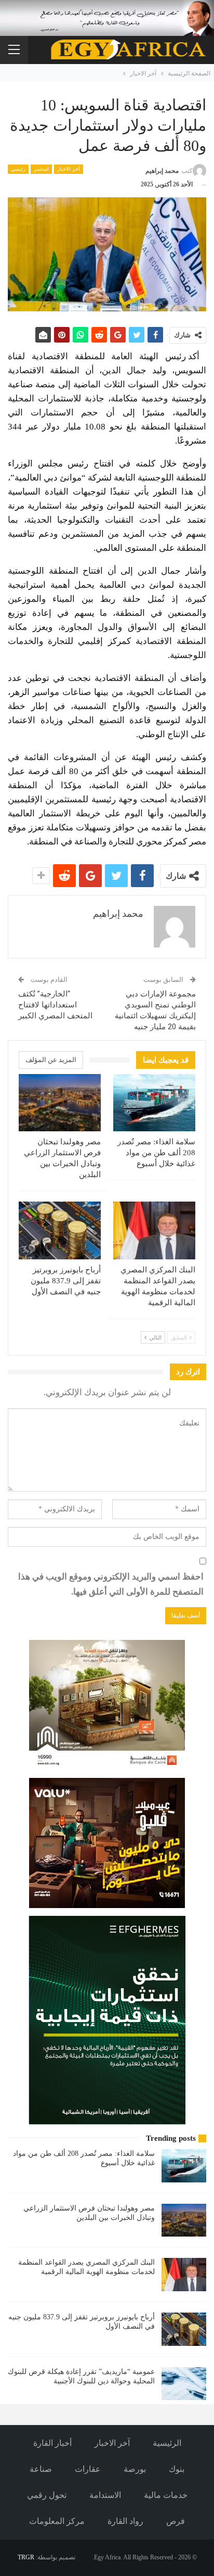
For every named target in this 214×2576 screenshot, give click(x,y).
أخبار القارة (52, 2443)
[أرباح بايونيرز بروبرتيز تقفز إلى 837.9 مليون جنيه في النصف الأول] (60, 1230)
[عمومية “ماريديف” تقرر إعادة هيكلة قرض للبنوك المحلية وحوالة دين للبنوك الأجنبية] (184, 2384)
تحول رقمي (47, 2495)
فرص (176, 2521)
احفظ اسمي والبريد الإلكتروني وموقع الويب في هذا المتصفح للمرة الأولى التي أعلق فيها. (111, 1584)
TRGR (26, 2557)
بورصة (135, 2469)
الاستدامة (105, 2495)
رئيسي (18, 169)
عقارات (88, 2469)
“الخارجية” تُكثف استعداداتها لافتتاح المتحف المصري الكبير (55, 1005)
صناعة (41, 2469)
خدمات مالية (166, 2495)
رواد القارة (125, 2521)
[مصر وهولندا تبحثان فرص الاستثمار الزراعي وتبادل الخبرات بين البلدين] (60, 1103)
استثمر (41, 169)
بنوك (177, 2469)
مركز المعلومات (57, 2521)
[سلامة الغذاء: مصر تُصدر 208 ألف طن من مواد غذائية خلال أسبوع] (154, 1103)
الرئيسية (167, 2443)
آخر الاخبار (69, 169)
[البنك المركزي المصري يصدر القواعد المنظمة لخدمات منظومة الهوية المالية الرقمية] (154, 1230)
